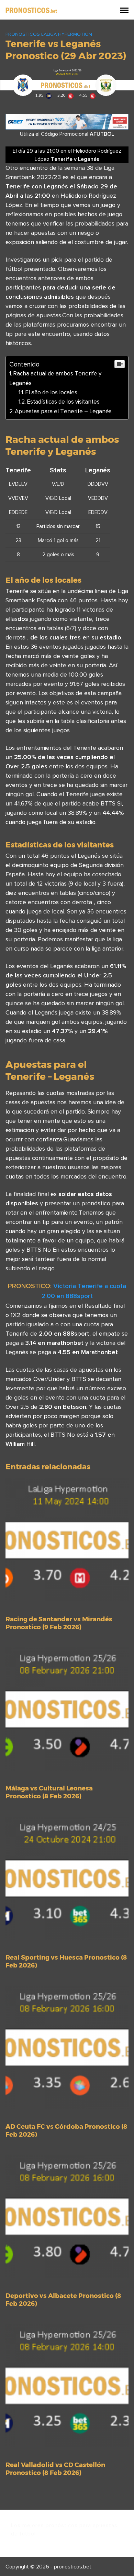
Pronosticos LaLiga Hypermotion (49, 34)
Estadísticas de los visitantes (63, 402)
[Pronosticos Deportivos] (31, 10)
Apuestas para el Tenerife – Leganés (63, 411)
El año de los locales (51, 392)
